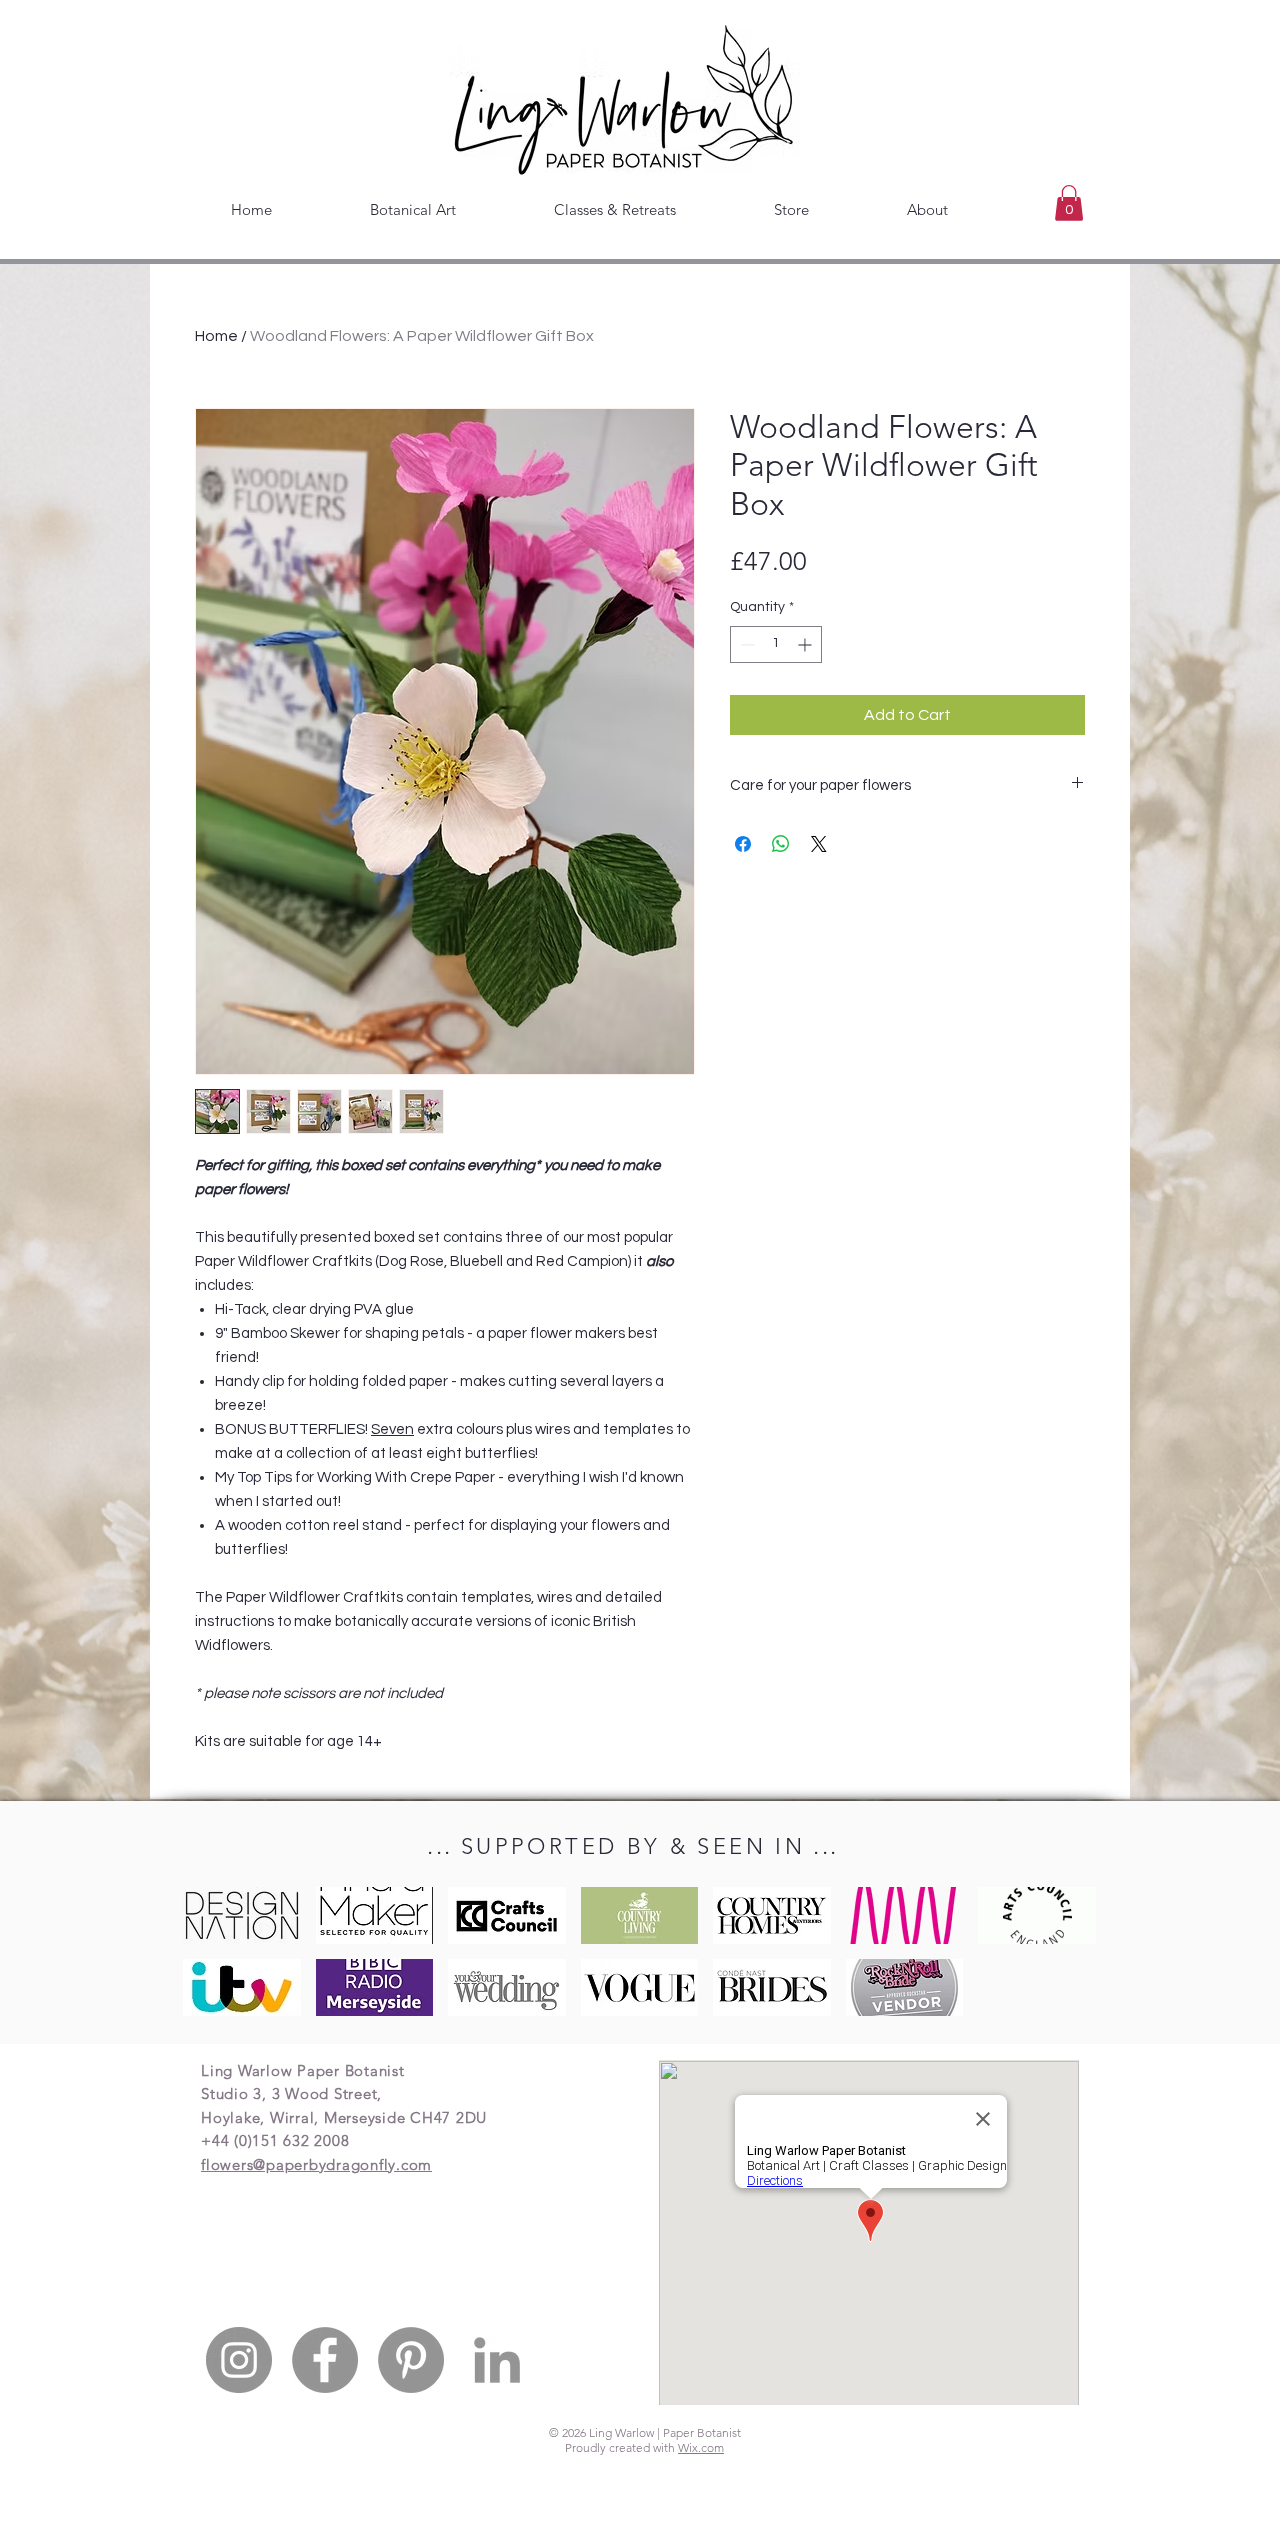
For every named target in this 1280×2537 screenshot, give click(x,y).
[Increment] (806, 644)
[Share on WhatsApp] (781, 844)
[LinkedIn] (497, 2360)
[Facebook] (325, 2360)
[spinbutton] (776, 644)
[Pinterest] (411, 2360)
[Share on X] (819, 844)
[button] (1069, 203)
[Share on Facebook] (743, 844)
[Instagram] (239, 2360)
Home (216, 336)
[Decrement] (745, 644)
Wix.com (701, 2447)
